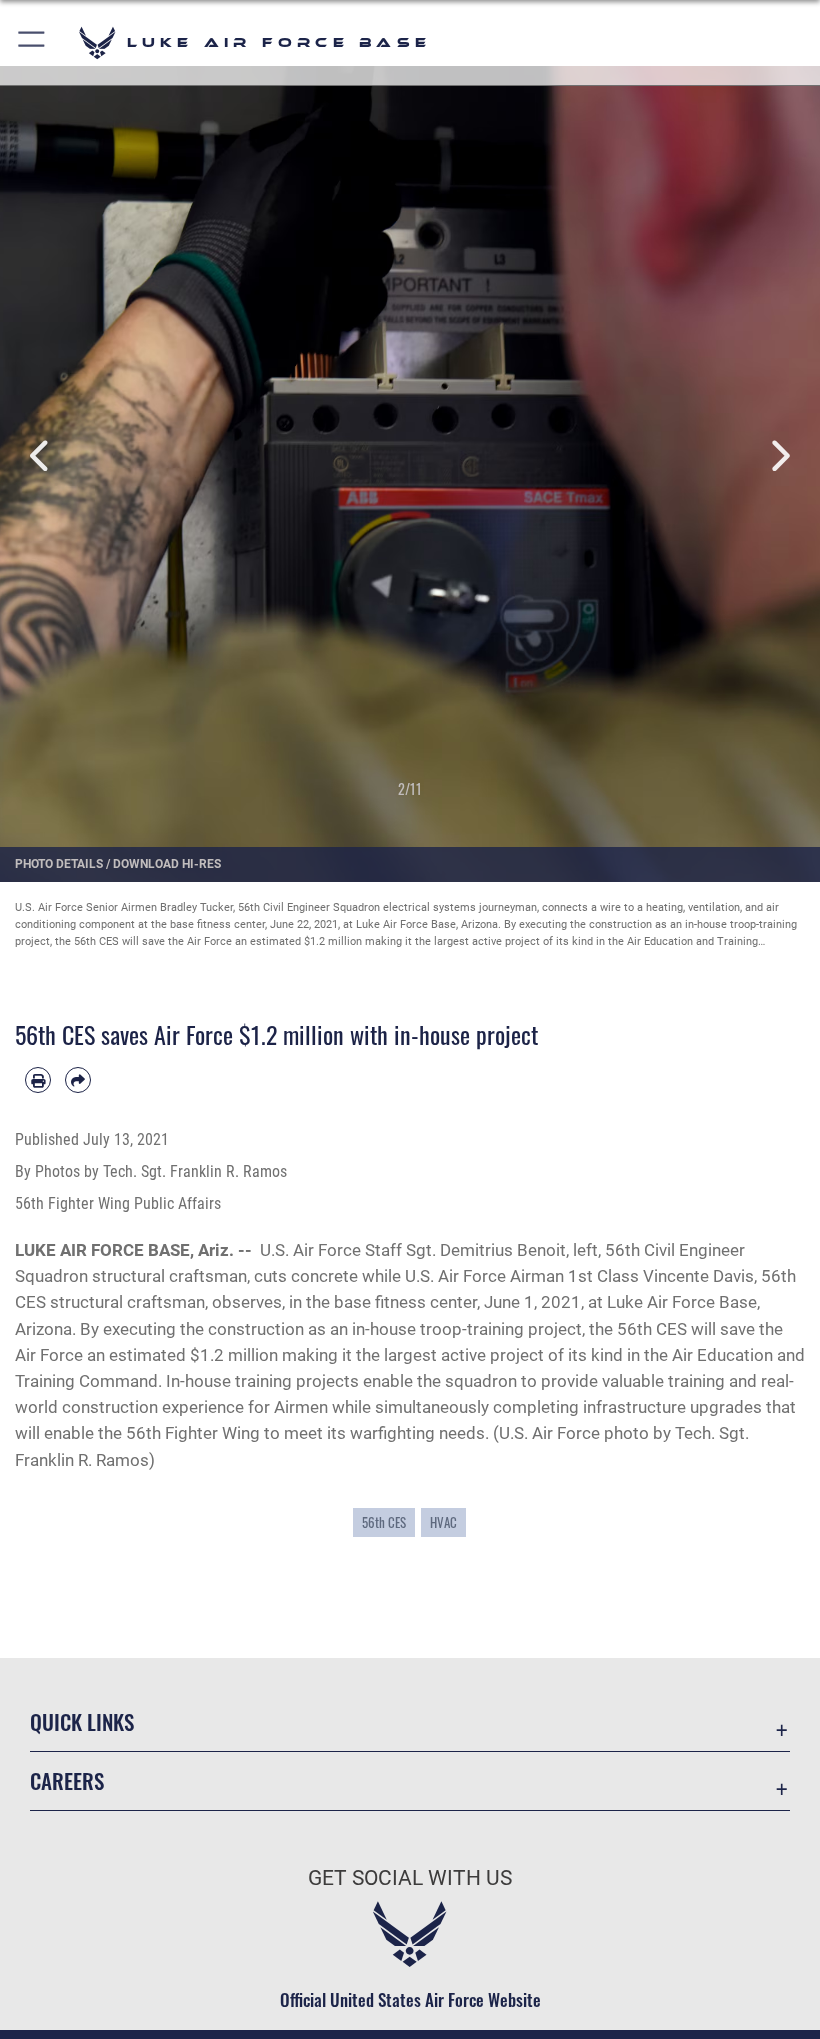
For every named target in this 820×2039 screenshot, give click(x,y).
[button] (32, 42)
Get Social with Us (410, 1878)
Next (779, 456)
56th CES (384, 1522)
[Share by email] (78, 1080)
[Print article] (38, 1080)
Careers (67, 1780)
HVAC (443, 1522)
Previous (41, 456)
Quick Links (82, 1721)
